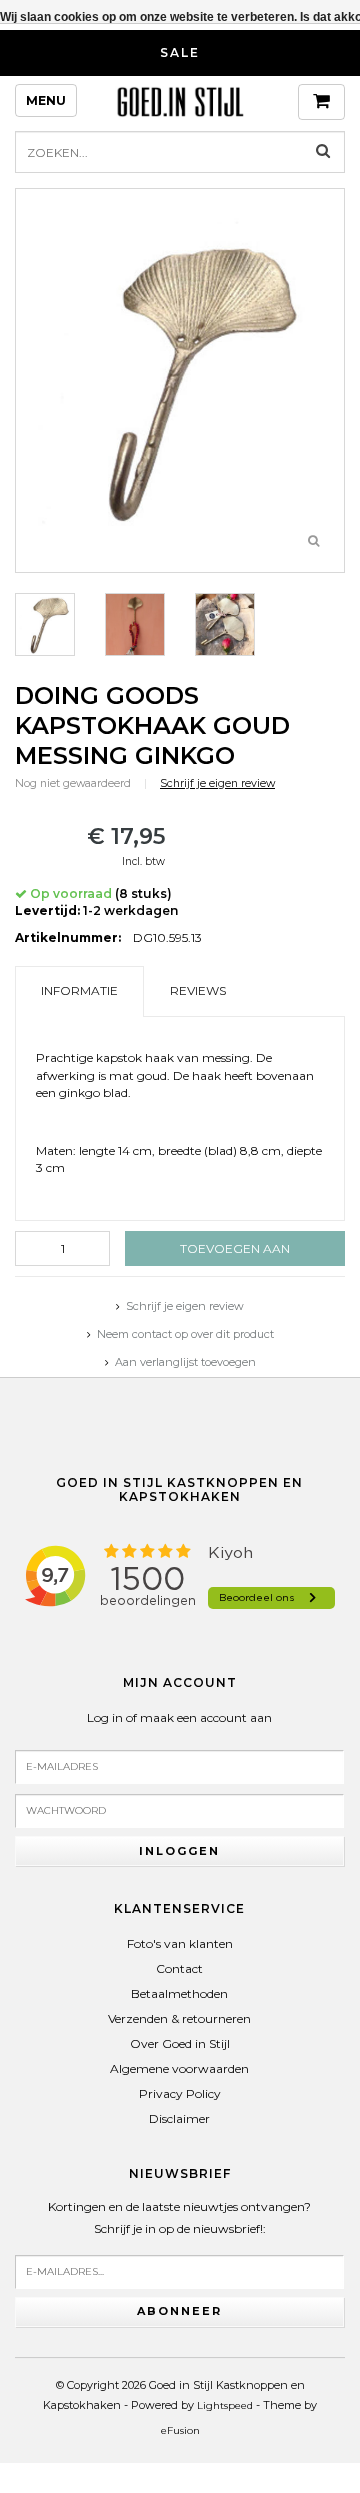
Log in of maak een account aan (179, 1717)
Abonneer (179, 2311)
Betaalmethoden (179, 1993)
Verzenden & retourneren (179, 2018)
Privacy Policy (180, 2093)
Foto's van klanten (180, 1943)
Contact (179, 1968)
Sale (180, 52)
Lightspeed (225, 2405)
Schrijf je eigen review (217, 783)
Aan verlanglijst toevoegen (185, 1362)
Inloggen (179, 1851)
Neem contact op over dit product (185, 1334)
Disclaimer (179, 2118)
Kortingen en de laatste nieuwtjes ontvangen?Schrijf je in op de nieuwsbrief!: (179, 2217)
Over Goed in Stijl (180, 2043)
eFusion (180, 2430)
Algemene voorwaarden (179, 2068)
